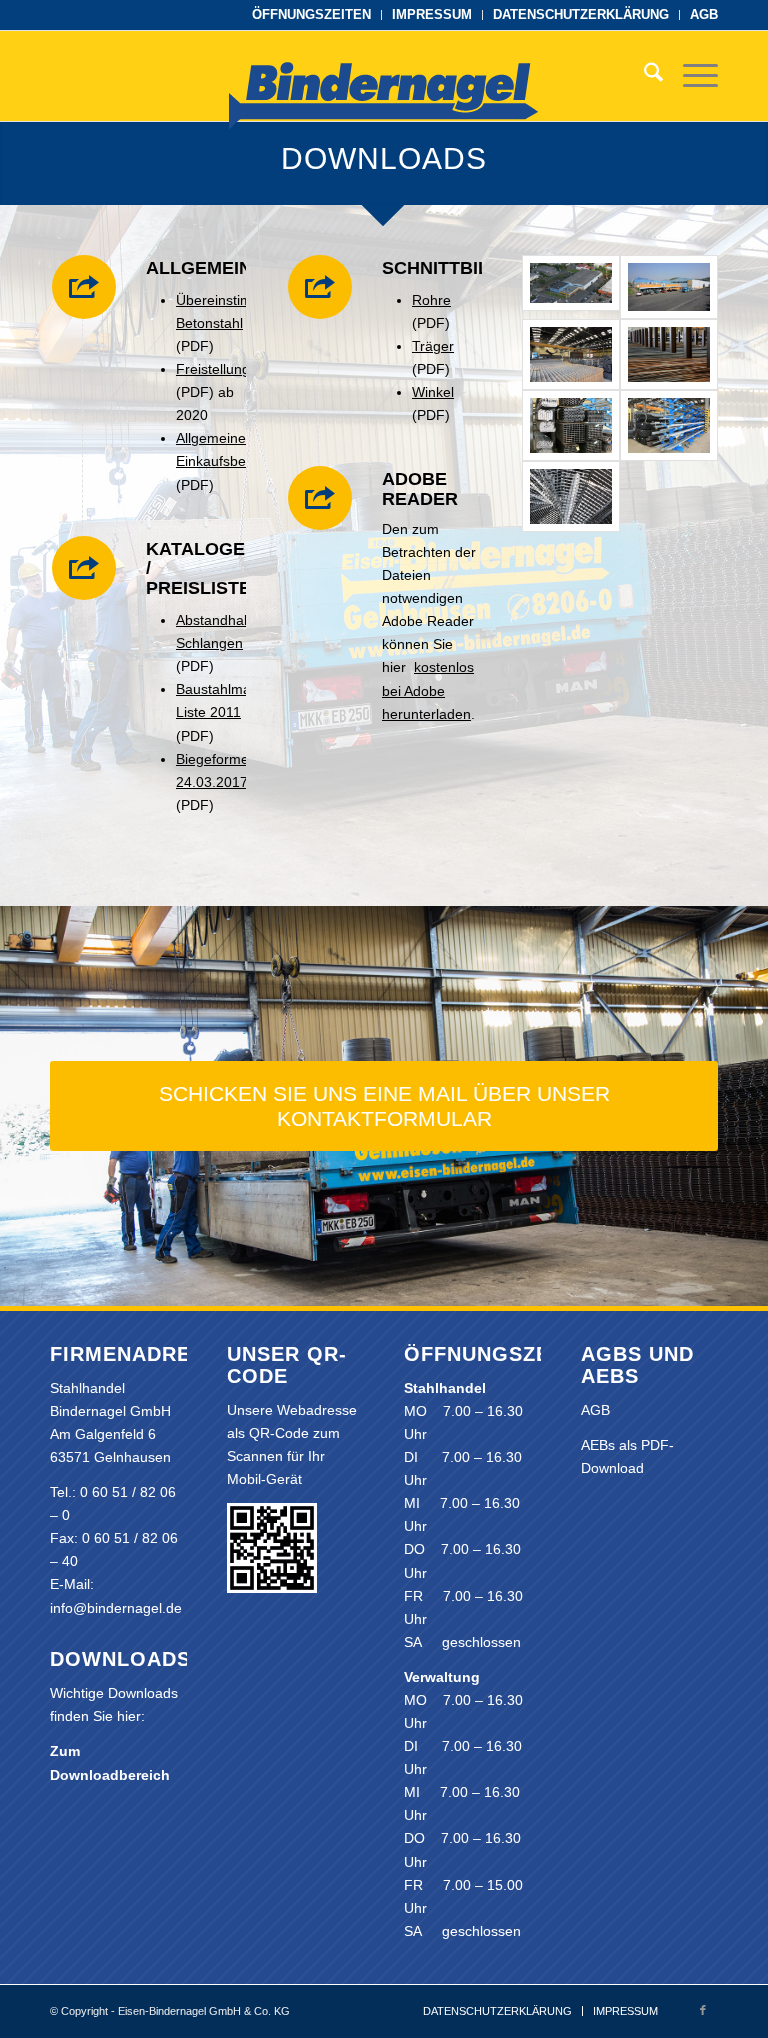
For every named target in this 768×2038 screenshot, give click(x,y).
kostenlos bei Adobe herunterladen (428, 690)
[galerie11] (571, 496)
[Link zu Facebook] (703, 2010)
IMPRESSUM (432, 14)
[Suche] (643, 76)
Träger (433, 346)
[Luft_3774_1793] (571, 287)
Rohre (431, 300)
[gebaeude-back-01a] (669, 287)
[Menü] (690, 76)
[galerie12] (669, 354)
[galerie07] (571, 425)
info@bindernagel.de (116, 1608)
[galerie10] (669, 425)
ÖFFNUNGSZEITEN (311, 14)
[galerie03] (571, 354)
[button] (44, 1994)
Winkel (433, 392)
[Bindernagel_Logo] (384, 106)
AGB (704, 14)
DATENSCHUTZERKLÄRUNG (581, 14)
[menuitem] (312, 15)
